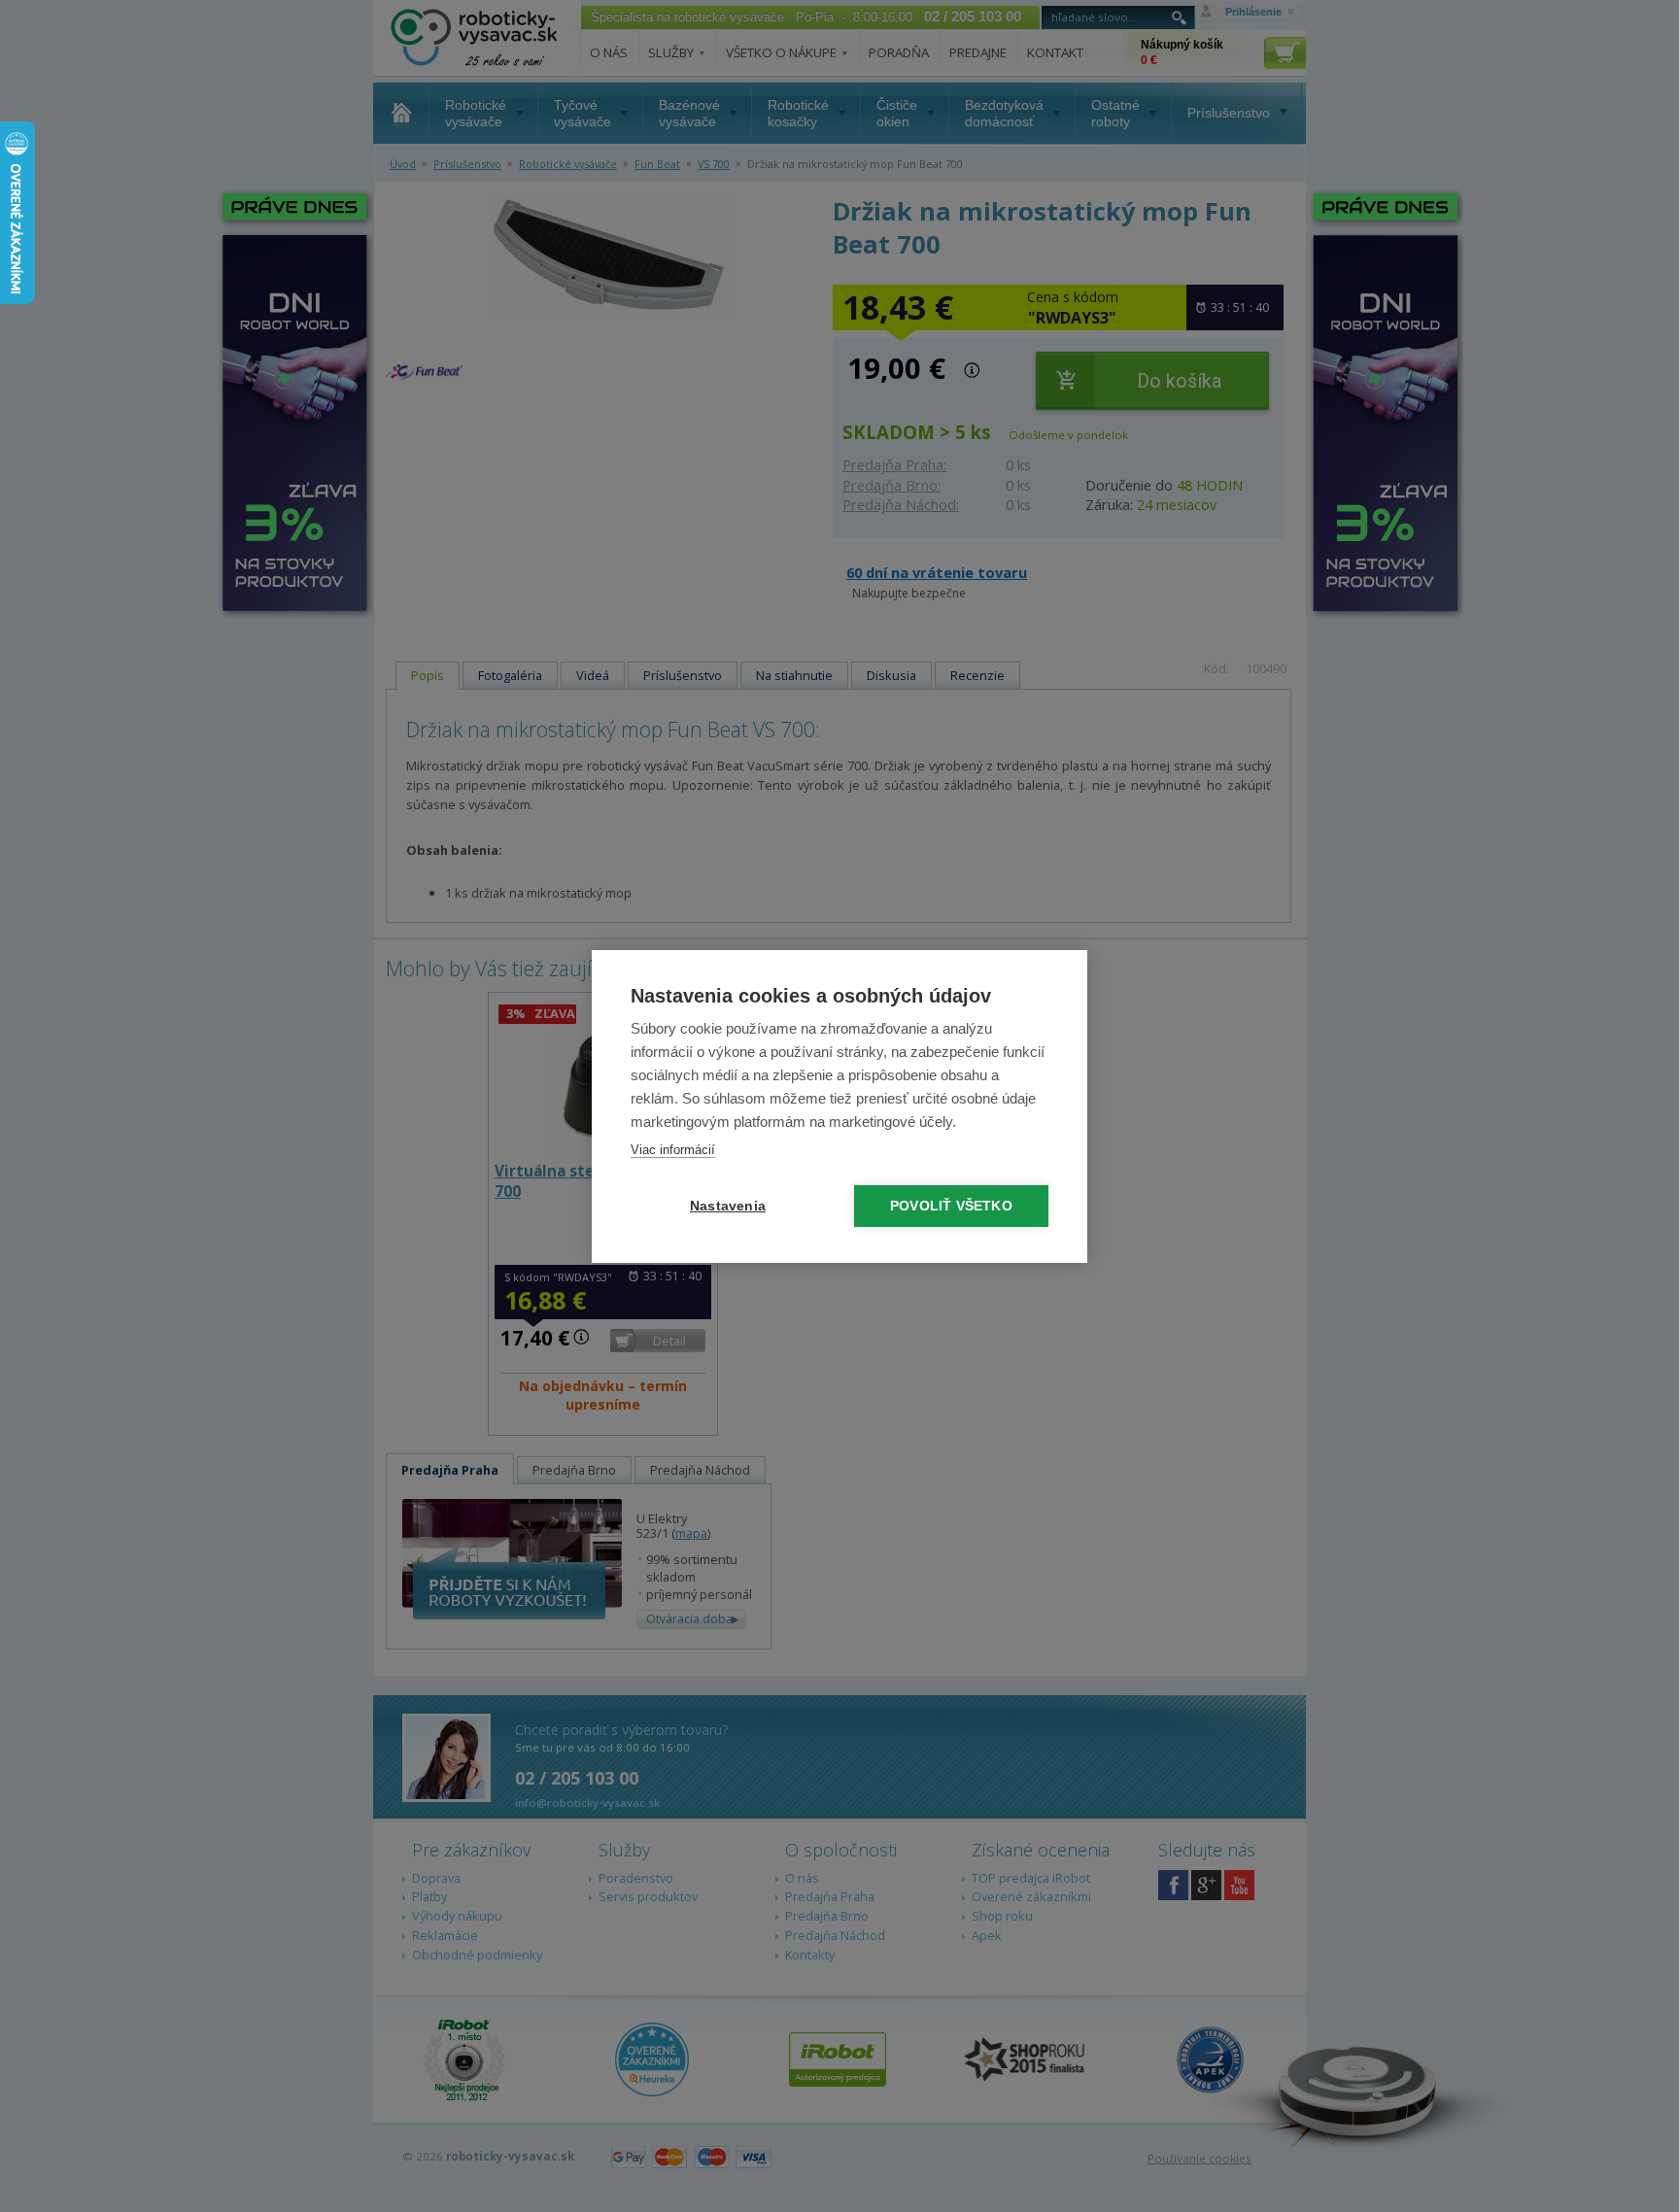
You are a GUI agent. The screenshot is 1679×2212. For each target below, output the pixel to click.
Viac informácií (673, 1150)
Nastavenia (728, 1206)
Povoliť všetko (951, 1206)
